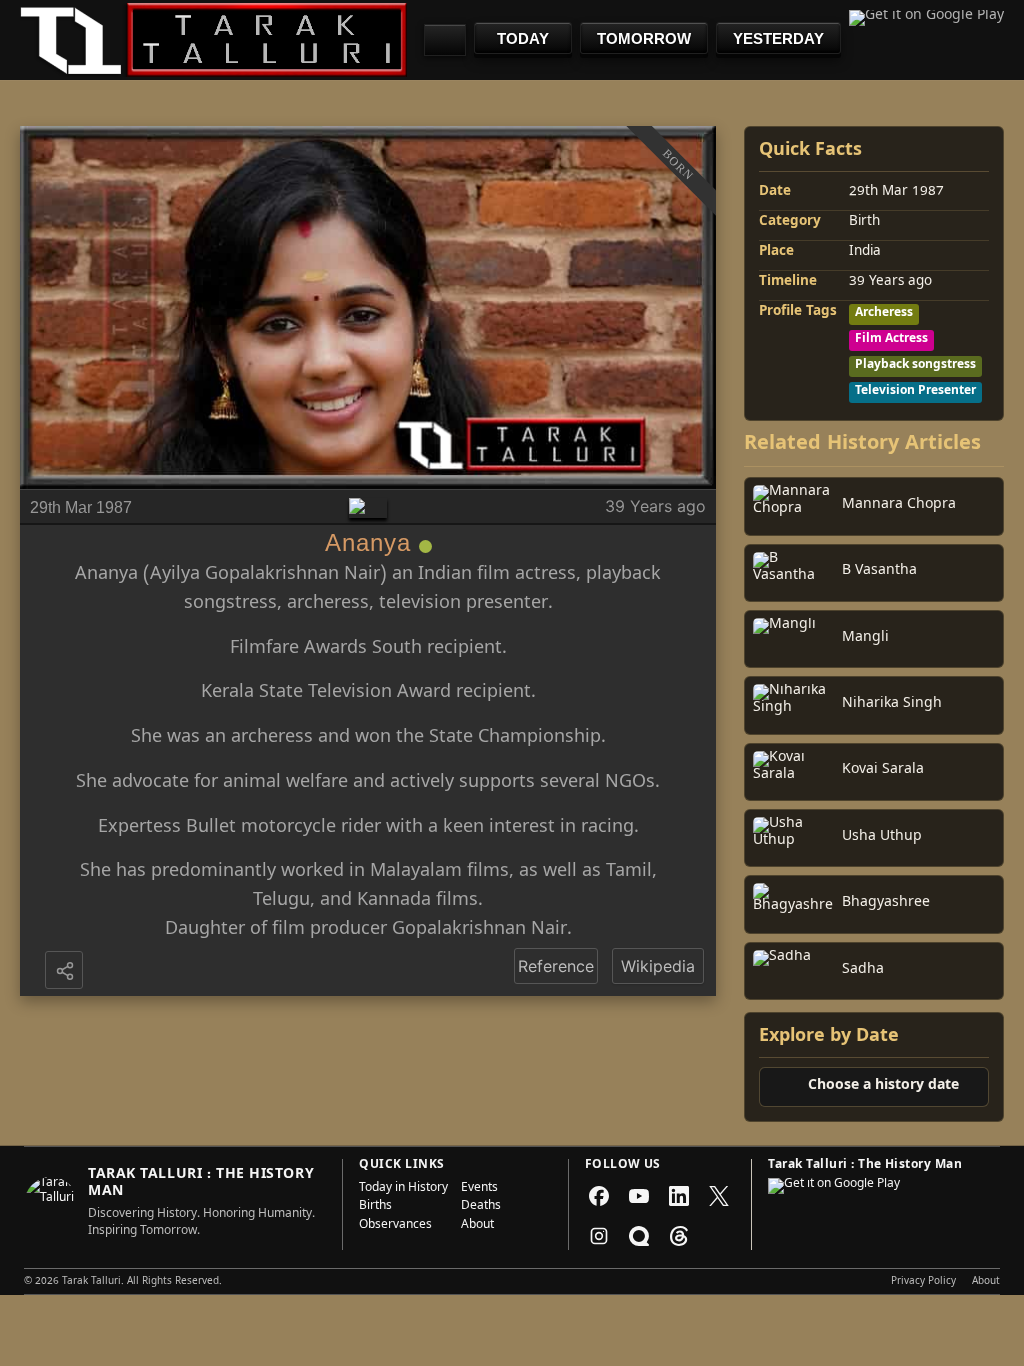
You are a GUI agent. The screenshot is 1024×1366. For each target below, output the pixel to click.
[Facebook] (599, 1196)
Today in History (403, 1189)
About (477, 1226)
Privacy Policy (923, 1282)
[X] (719, 1196)
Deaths (481, 1207)
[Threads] (679, 1236)
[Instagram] (599, 1236)
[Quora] (639, 1236)
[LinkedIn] (679, 1196)
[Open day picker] (445, 40)
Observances (395, 1226)
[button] (66, 972)
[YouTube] (639, 1196)
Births (375, 1207)
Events (479, 1189)
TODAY (523, 38)
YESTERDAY (778, 38)
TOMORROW (644, 38)
